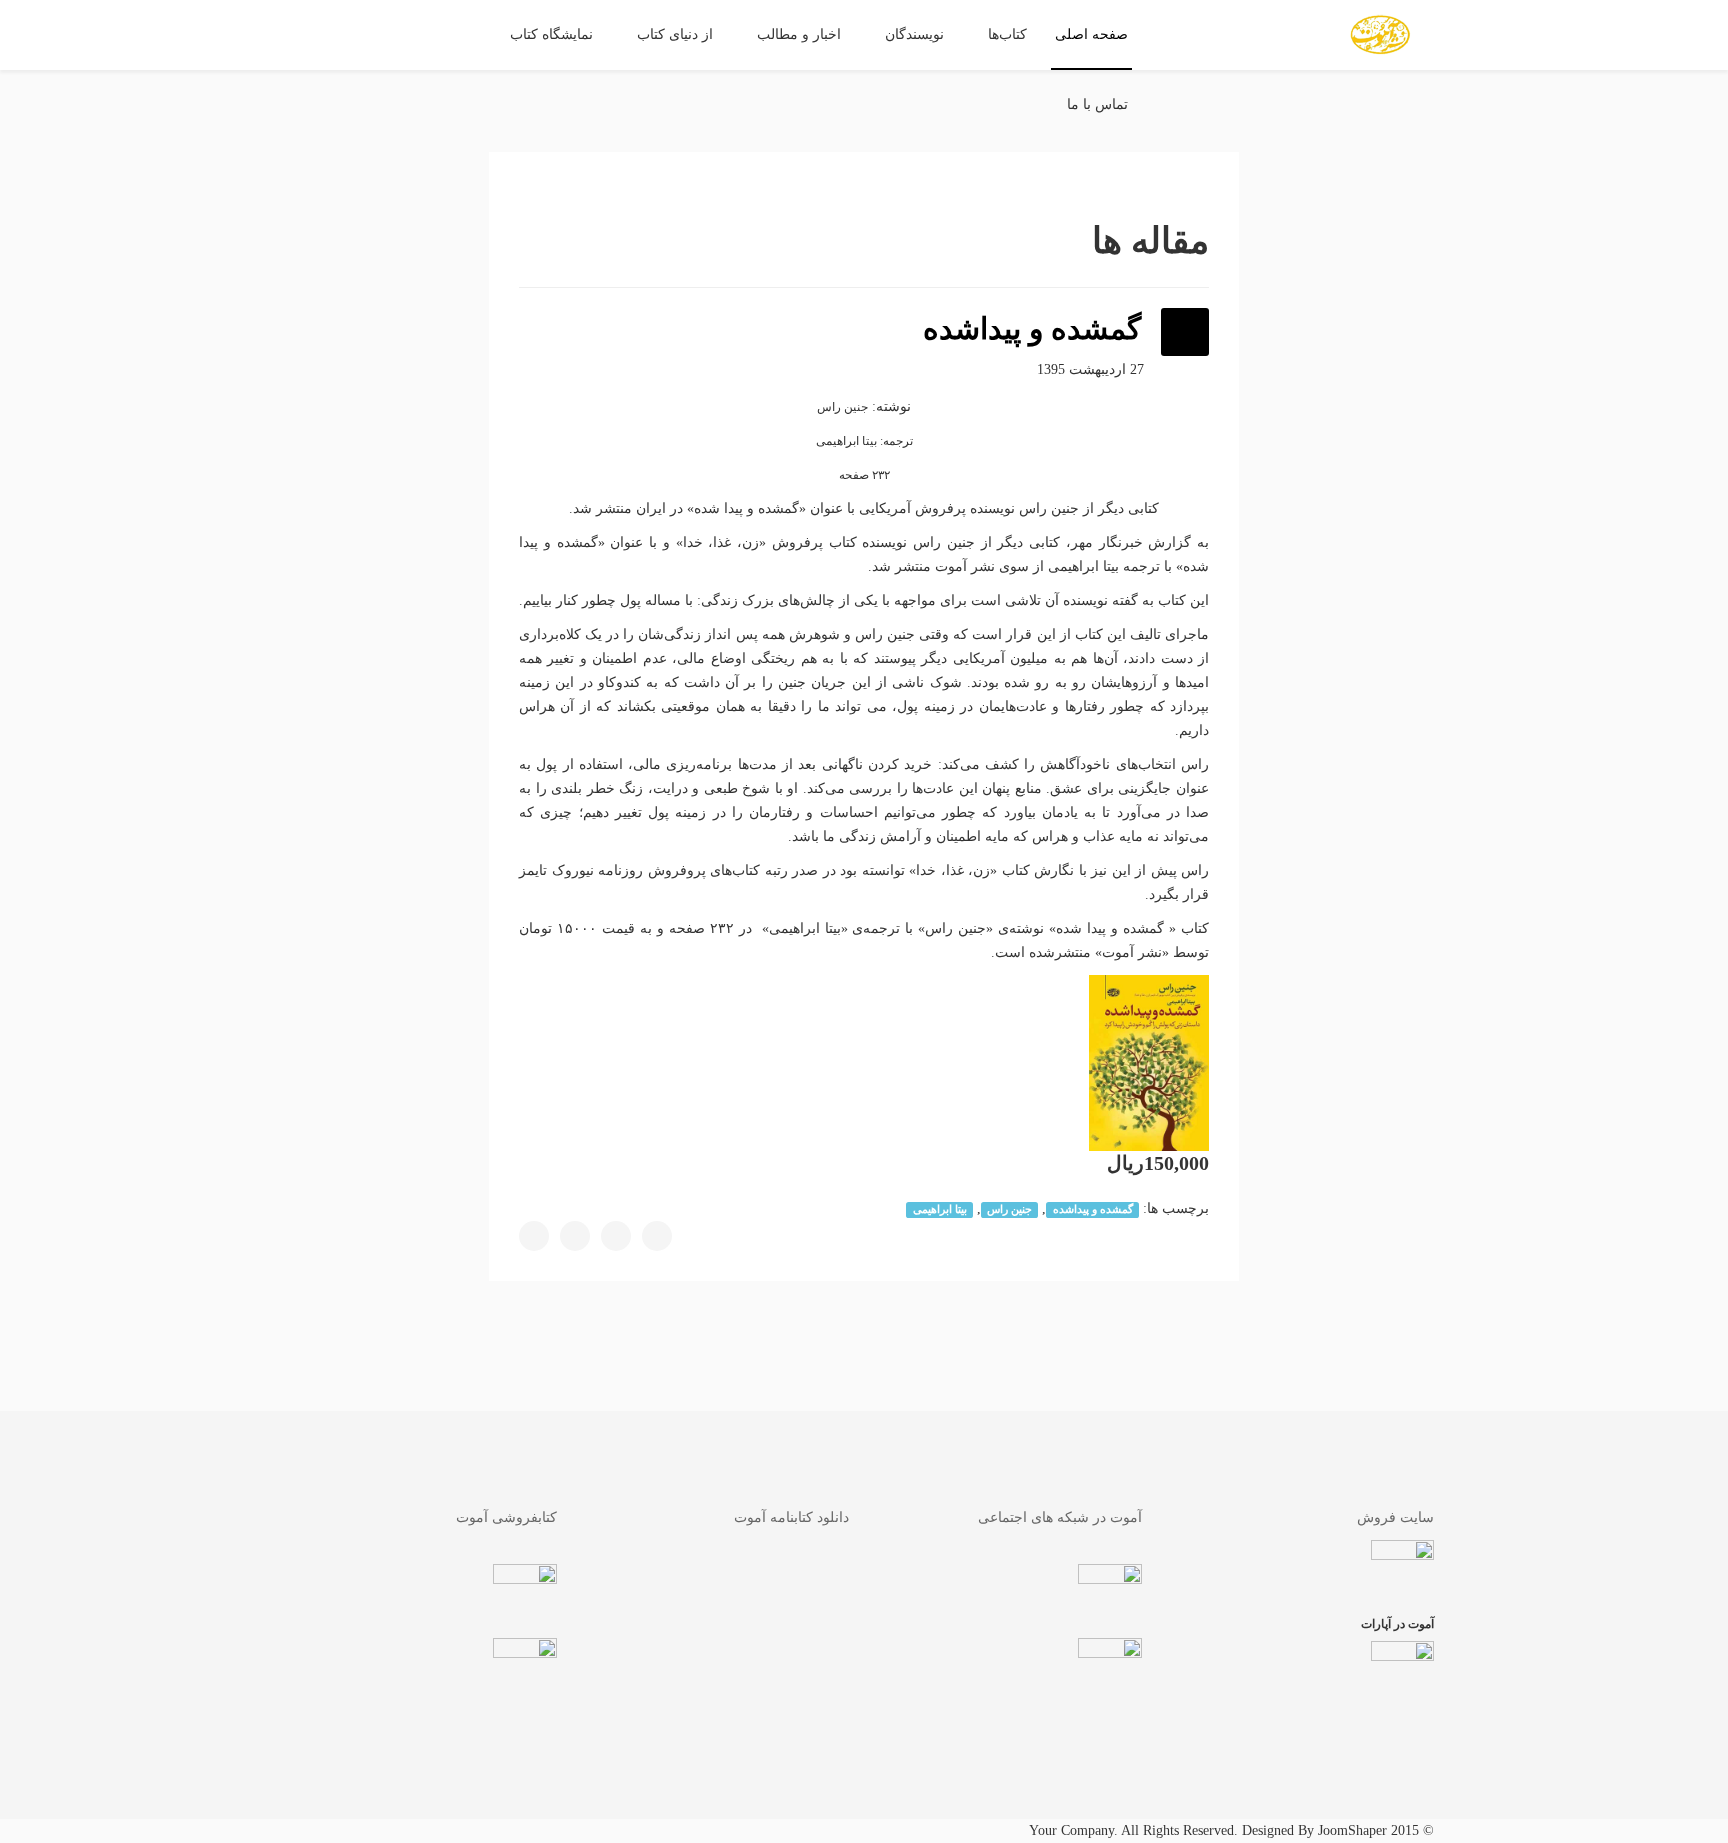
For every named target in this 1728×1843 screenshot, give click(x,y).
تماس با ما (1097, 104)
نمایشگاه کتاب (551, 34)
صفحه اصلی (1091, 34)
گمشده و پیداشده (1093, 1209)
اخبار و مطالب (799, 34)
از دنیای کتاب (675, 34)
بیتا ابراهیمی (940, 1209)
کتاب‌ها (1007, 34)
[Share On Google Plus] (575, 1236)
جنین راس (1009, 1209)
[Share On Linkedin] (534, 1236)
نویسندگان (914, 34)
